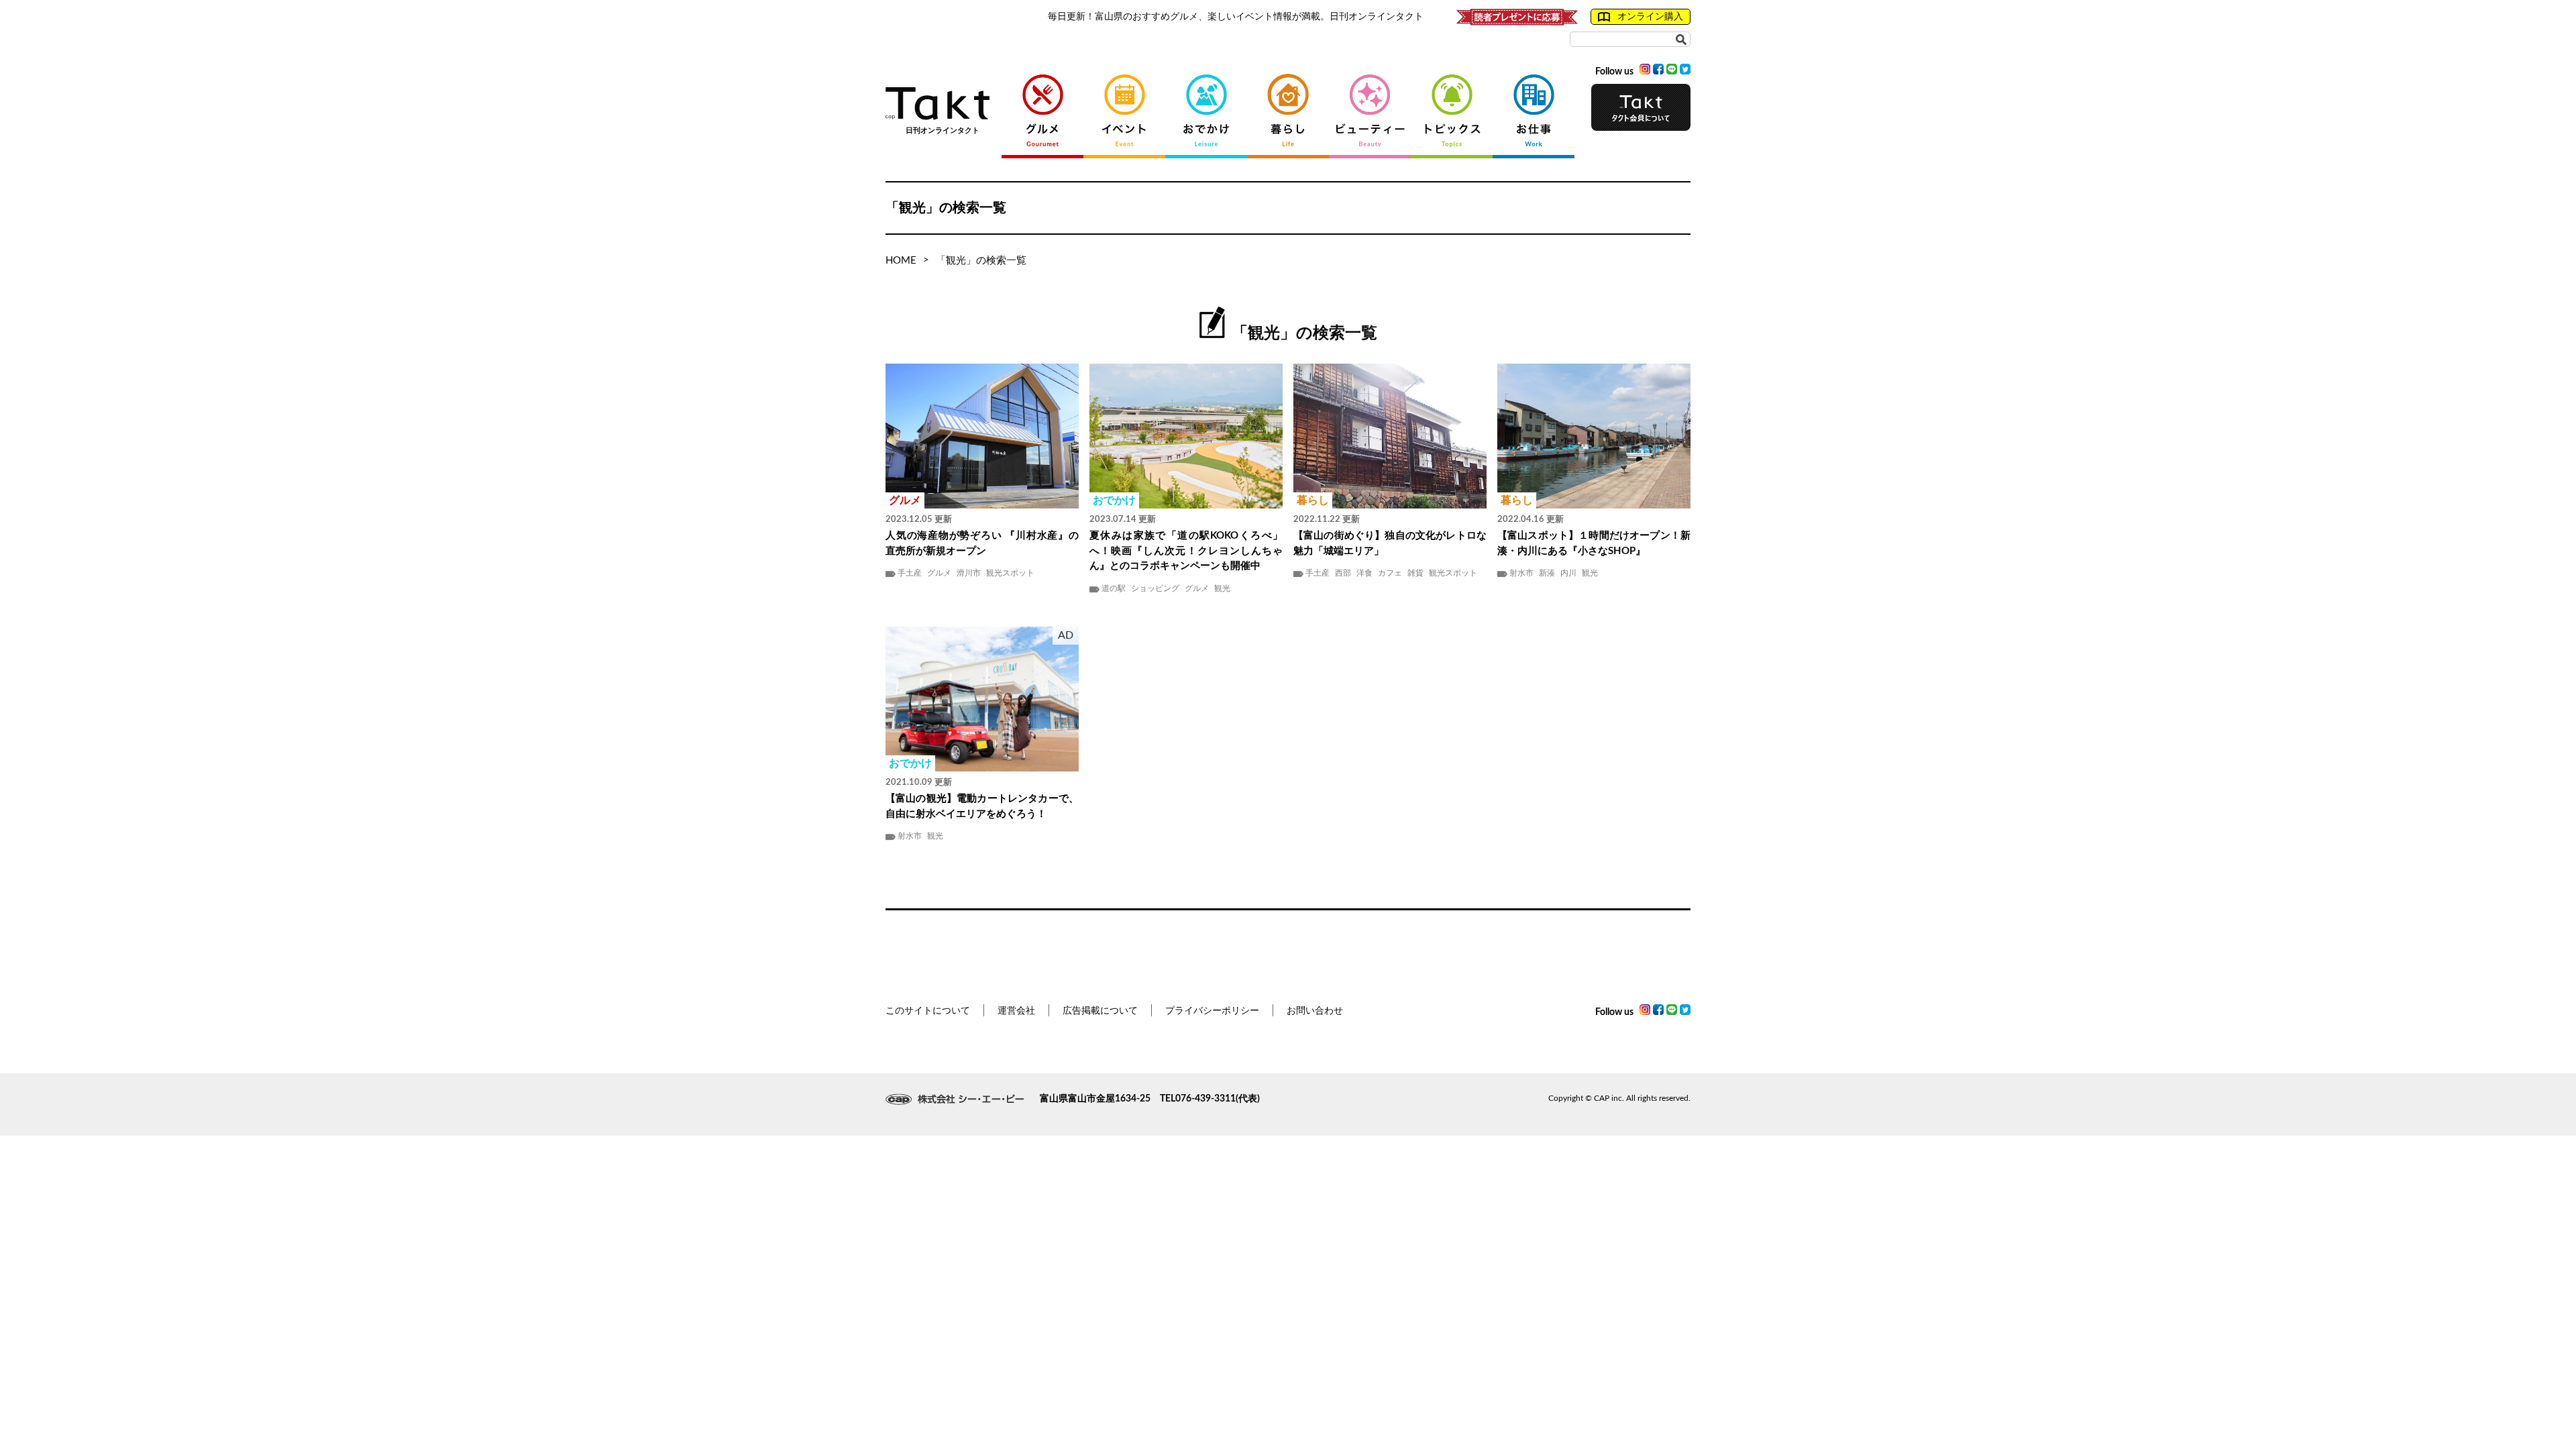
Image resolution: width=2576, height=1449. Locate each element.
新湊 (1547, 573)
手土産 (910, 573)
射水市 (1521, 573)
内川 (1568, 573)
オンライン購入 (1650, 17)
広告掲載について (1100, 1011)
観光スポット (1010, 573)
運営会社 (1016, 1011)
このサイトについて (928, 1011)
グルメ (939, 573)
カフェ (1390, 573)
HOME (901, 261)
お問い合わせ (1315, 1011)
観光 (1222, 588)
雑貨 (1415, 573)
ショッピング (1155, 588)
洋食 (1364, 573)
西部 (1343, 573)
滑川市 (969, 573)
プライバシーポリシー (1212, 1011)
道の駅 (1114, 588)
